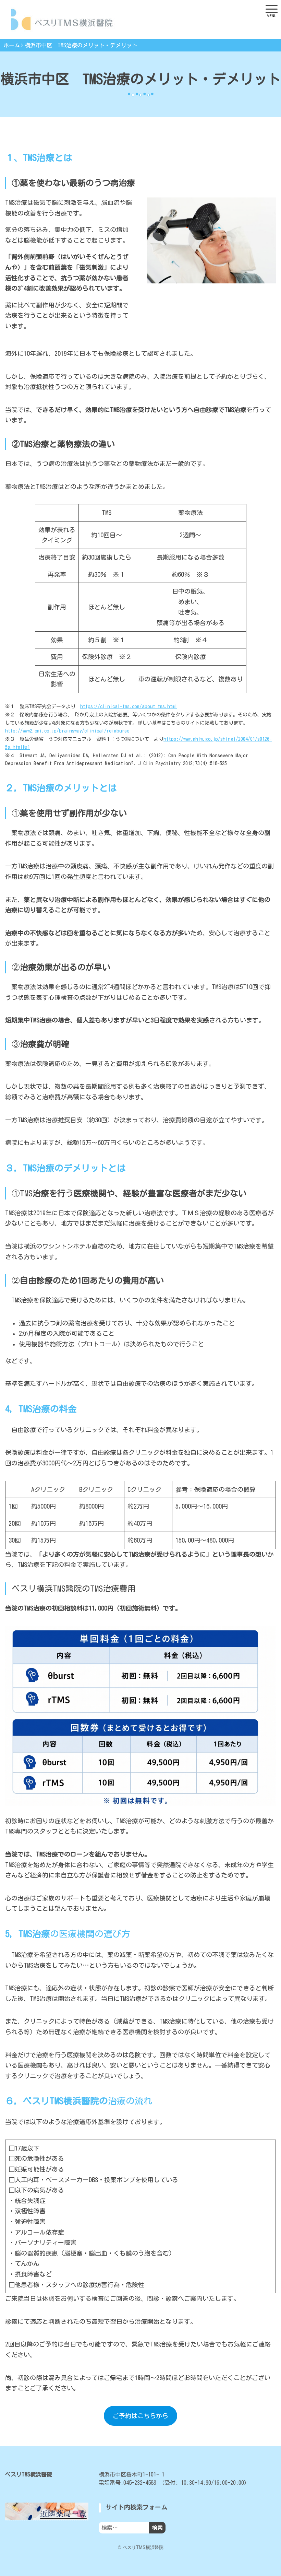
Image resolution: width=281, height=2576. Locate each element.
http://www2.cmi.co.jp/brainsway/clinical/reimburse (67, 731)
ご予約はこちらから (140, 2416)
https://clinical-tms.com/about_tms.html (129, 706)
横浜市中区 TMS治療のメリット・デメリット (81, 45)
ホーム (12, 45)
